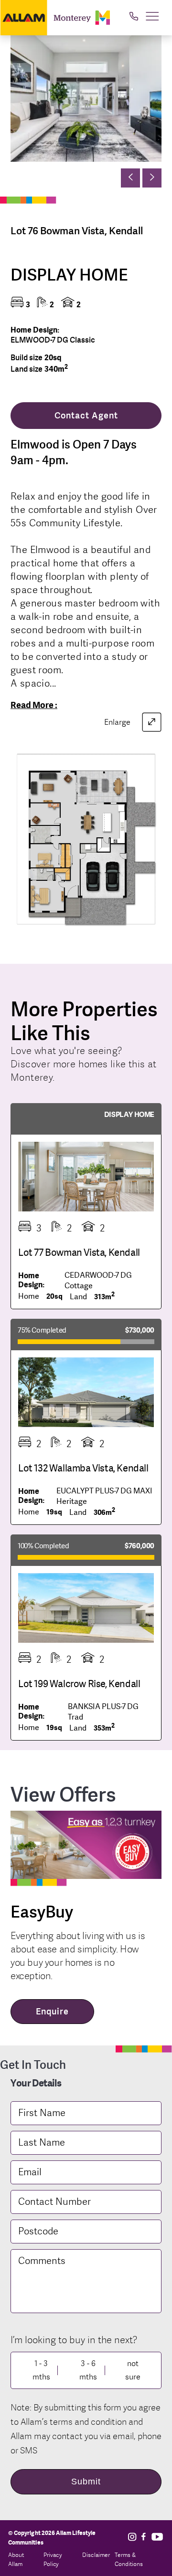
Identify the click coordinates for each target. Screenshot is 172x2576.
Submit (86, 2482)
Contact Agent (86, 415)
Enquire (52, 2011)
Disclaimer (96, 2555)
